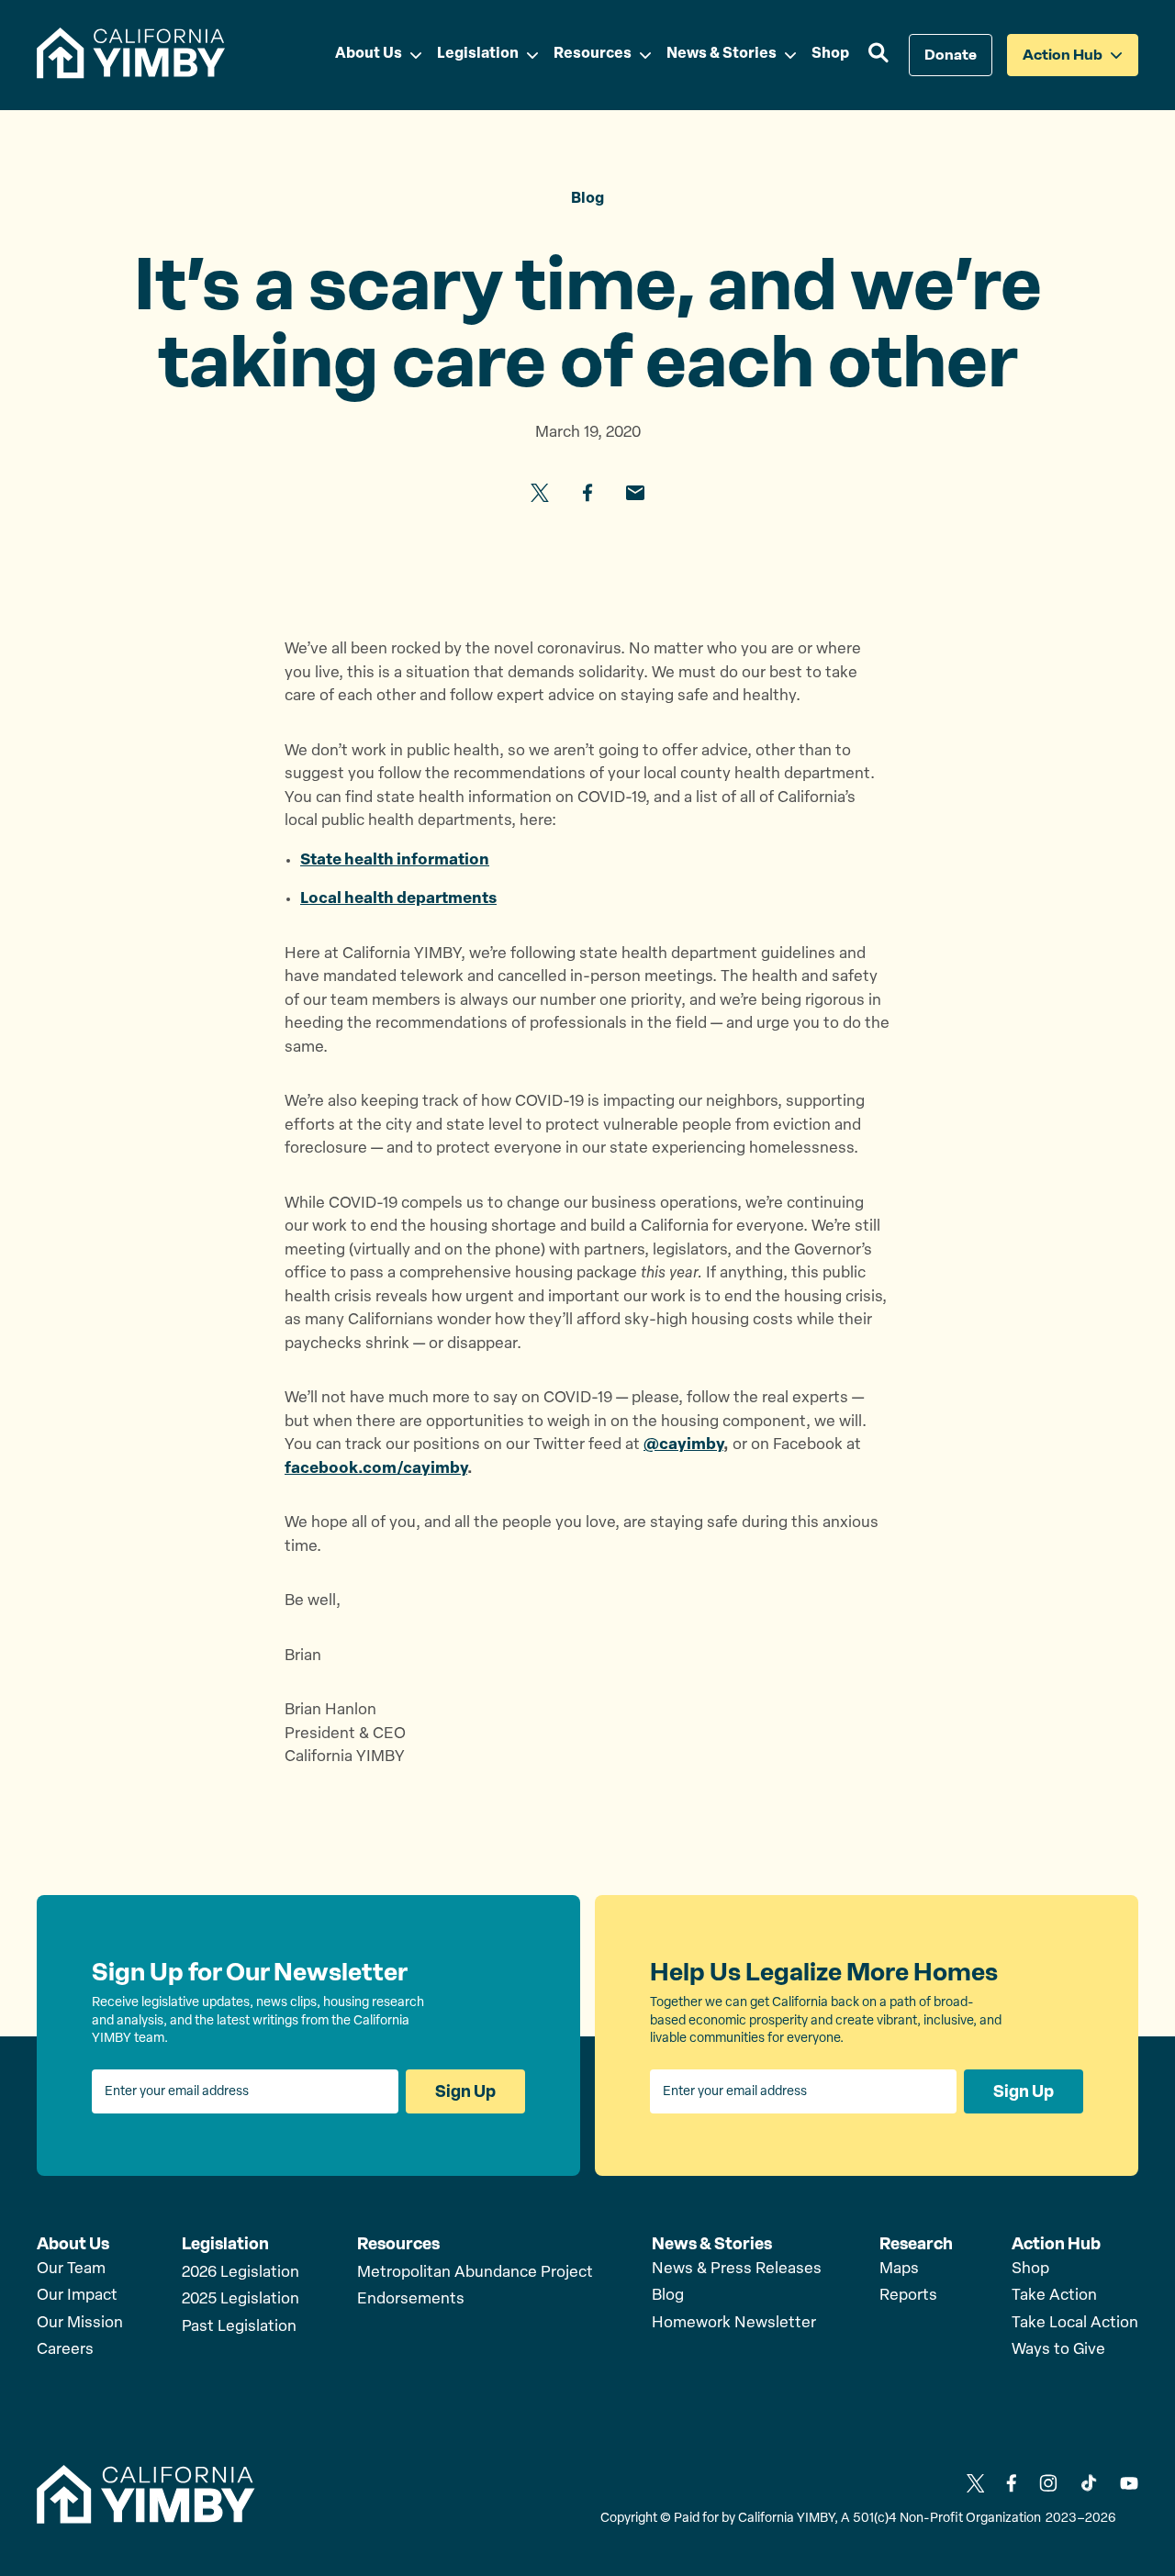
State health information (395, 860)
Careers (65, 2350)
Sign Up (465, 2091)
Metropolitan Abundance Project (475, 2273)
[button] (879, 55)
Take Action (1054, 2296)
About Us (73, 2244)
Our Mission (80, 2323)
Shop (1030, 2269)
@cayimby (683, 1445)
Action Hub (1056, 2244)
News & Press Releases (737, 2269)
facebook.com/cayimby (376, 1469)
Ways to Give (1058, 2350)
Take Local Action (1075, 2323)
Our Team (71, 2269)
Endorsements (411, 2299)
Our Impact (77, 2296)
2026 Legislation (241, 2273)
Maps (899, 2269)
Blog (668, 2296)
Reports (908, 2296)
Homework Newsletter (734, 2323)
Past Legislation (239, 2327)
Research (916, 2244)
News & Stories (712, 2244)
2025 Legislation (241, 2299)
